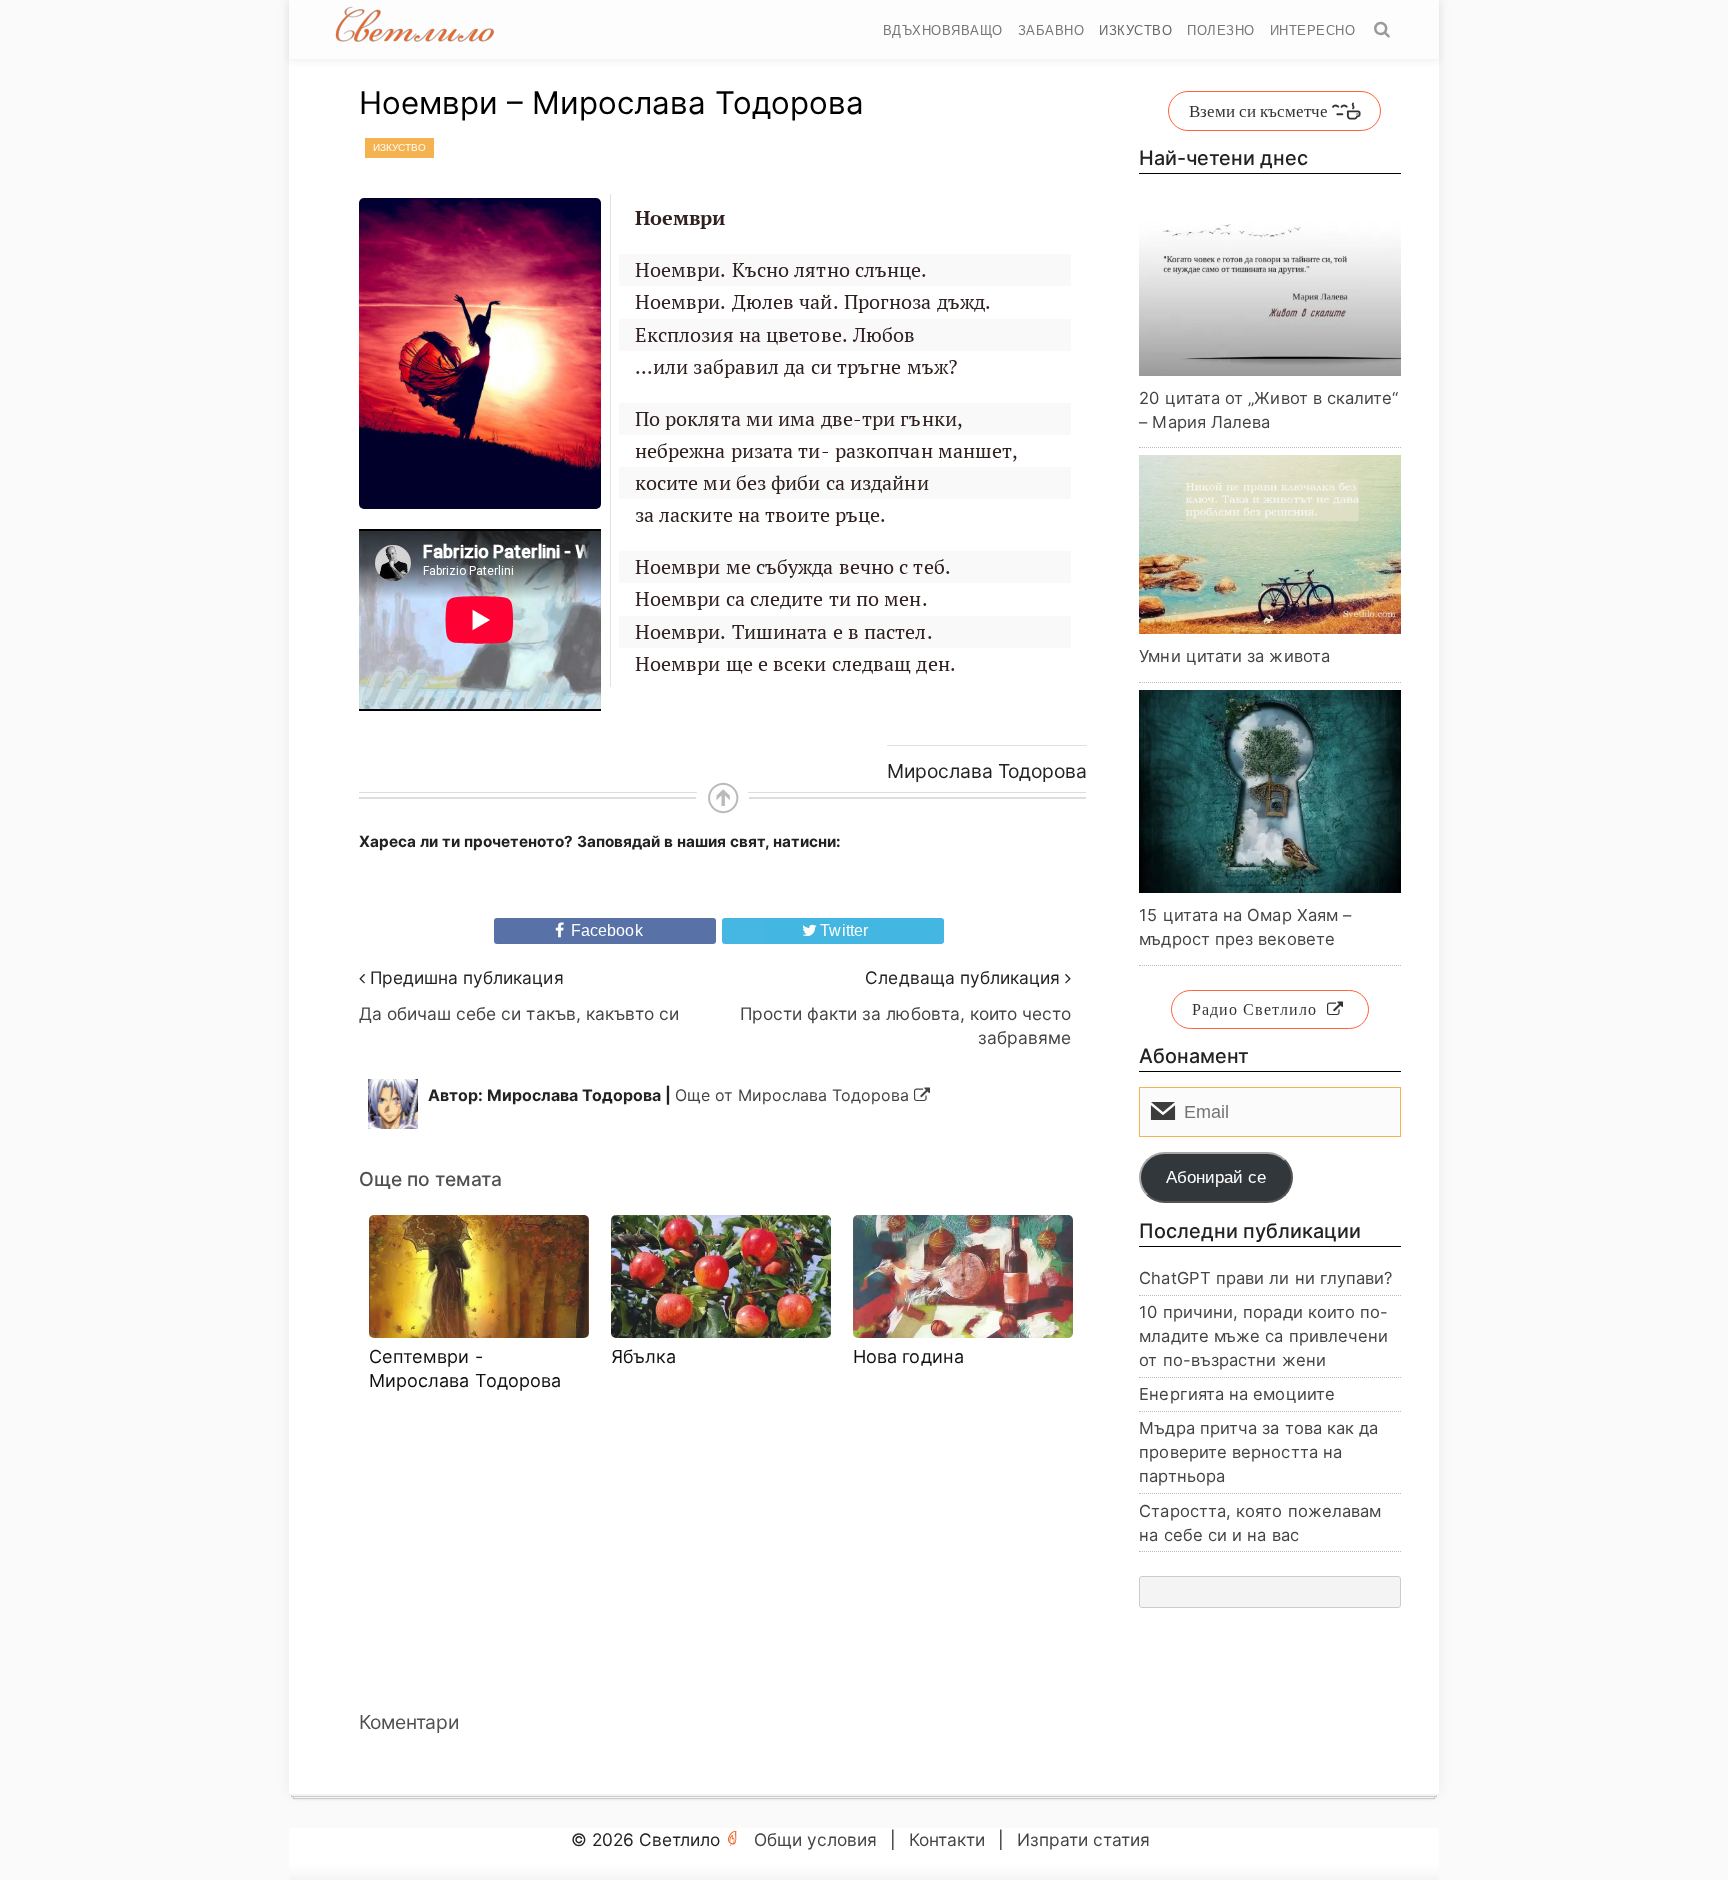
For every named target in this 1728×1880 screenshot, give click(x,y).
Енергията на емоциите (1237, 1394)
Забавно (1051, 30)
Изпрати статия (1083, 1839)
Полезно (1221, 30)
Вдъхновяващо (943, 30)
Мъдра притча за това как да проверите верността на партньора (1258, 1452)
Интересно (1313, 30)
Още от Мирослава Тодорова (794, 1095)
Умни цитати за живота (1234, 656)
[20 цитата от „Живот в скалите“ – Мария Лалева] (1269, 288)
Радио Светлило (1254, 1008)
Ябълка (644, 1356)
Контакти (947, 1839)
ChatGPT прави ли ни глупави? (1265, 1278)
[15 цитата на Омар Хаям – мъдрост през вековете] (1269, 792)
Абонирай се (1216, 1177)
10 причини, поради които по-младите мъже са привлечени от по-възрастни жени (1263, 1336)
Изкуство (1135, 30)
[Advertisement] (722, 1550)
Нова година (908, 1356)
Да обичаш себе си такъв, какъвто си (519, 1013)
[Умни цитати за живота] (1269, 545)
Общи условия (815, 1839)
